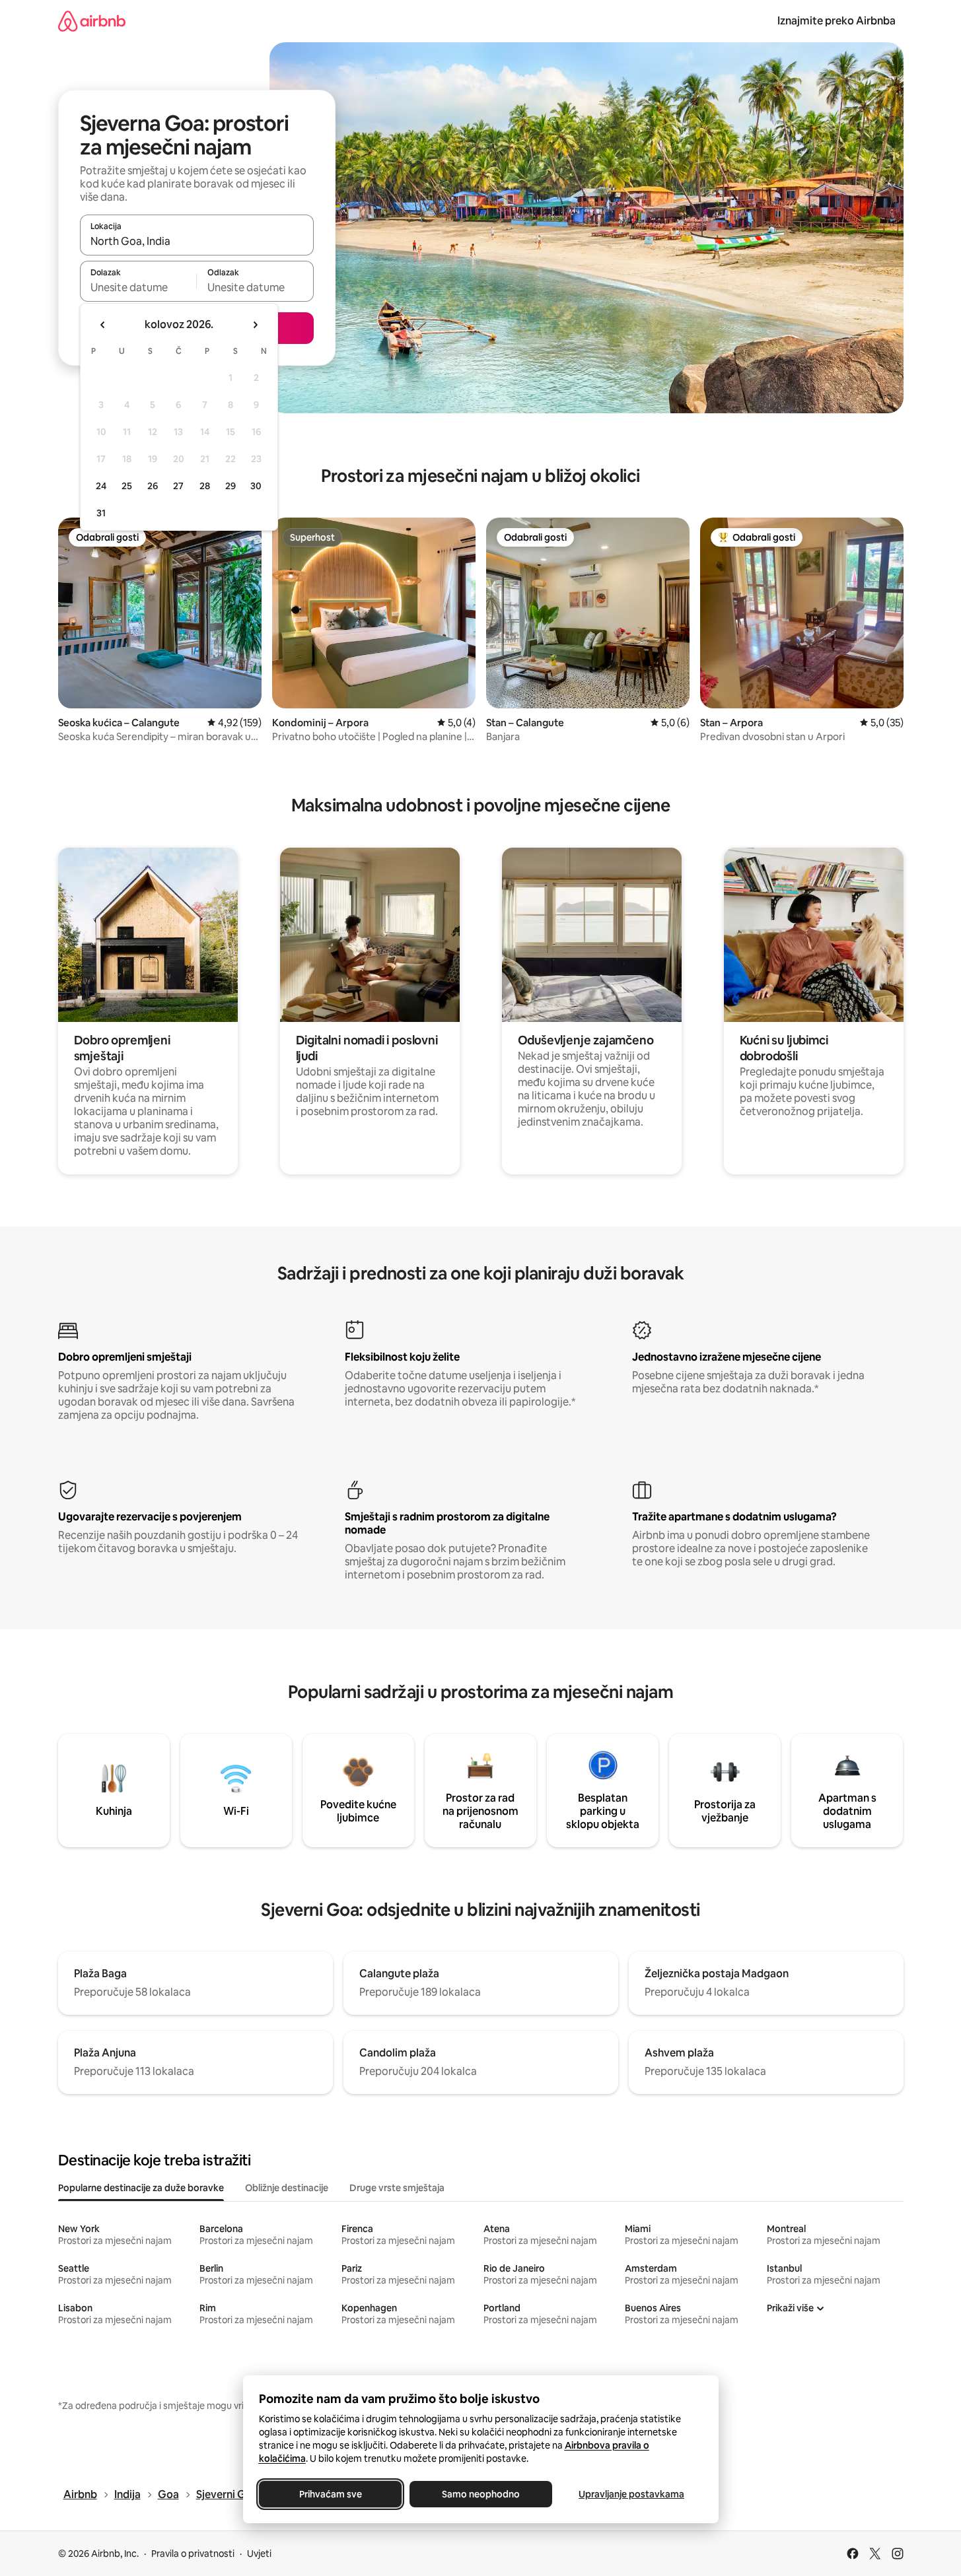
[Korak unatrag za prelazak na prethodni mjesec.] (103, 325)
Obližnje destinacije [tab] (287, 2188)
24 (101, 486)
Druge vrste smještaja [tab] (397, 2188)
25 (127, 486)
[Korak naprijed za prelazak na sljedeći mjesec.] (255, 325)
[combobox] (197, 241)
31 (101, 513)
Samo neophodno (481, 2494)
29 (231, 486)
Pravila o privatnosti (193, 2554)
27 (178, 486)
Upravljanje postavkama (631, 2494)
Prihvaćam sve (330, 2494)
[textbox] (138, 287)
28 (205, 486)
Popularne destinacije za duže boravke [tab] (141, 2188)
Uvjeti (259, 2554)
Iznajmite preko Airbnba (836, 21)
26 (153, 486)
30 (256, 486)
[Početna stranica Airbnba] (92, 21)
